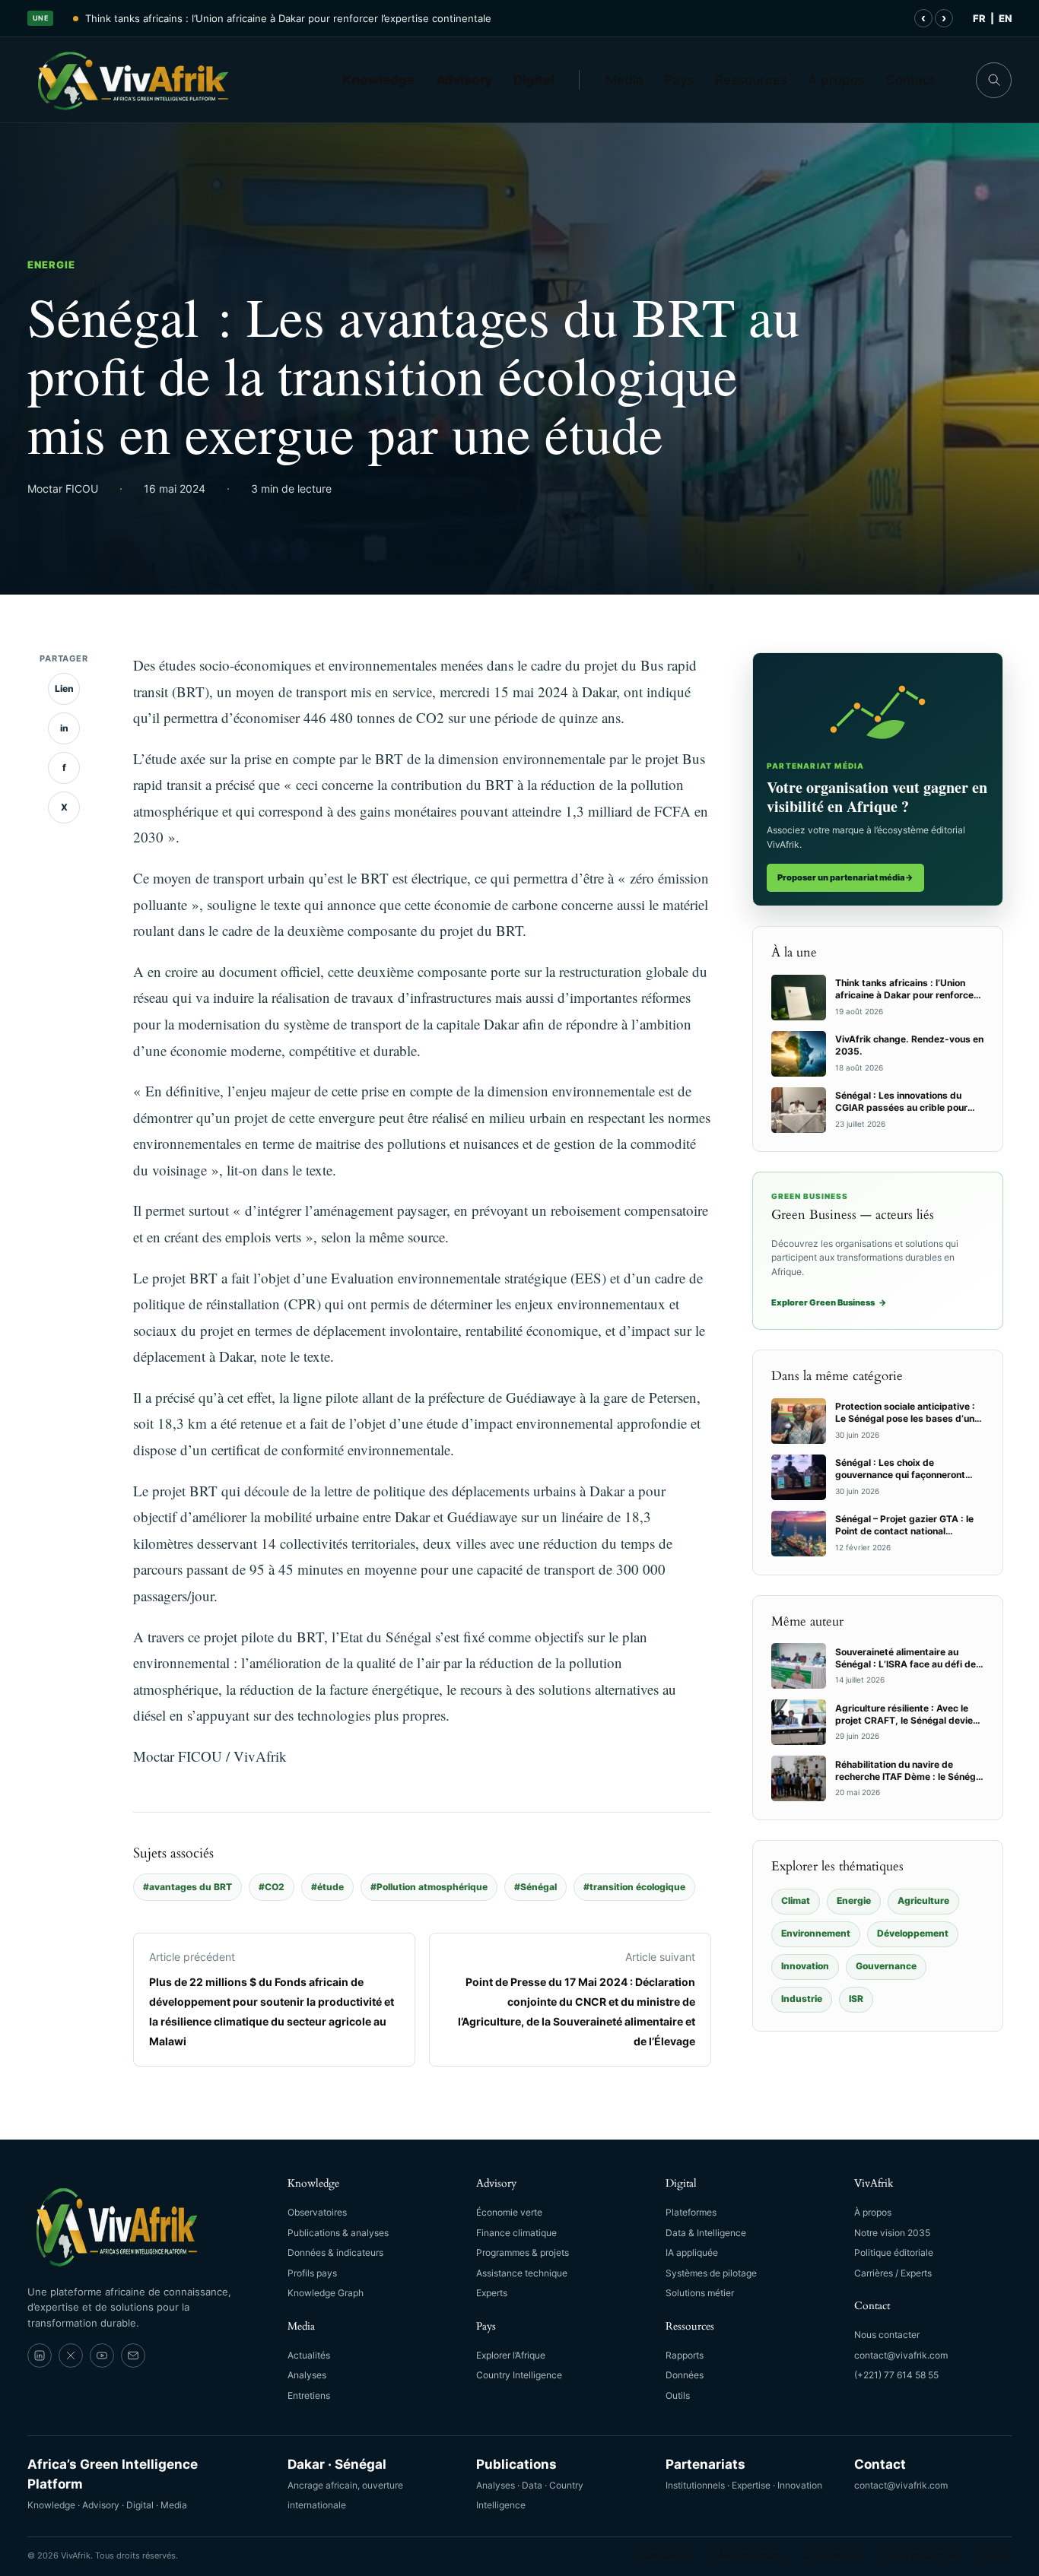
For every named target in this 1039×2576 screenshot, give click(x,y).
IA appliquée (692, 2252)
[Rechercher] (994, 80)
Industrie (802, 1999)
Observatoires (317, 2212)
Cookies (995, 2555)
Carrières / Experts (893, 2273)
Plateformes (691, 2212)
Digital (534, 80)
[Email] (133, 2356)
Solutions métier (700, 2293)
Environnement (816, 1933)
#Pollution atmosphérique (429, 1887)
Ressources (751, 80)
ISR (856, 1999)
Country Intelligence (519, 2375)
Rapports (685, 2355)
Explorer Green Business (829, 1302)
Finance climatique (516, 2233)
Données (685, 2375)
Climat (796, 1900)
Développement (913, 1933)
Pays (679, 80)
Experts (492, 2293)
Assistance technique (522, 2273)
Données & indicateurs (335, 2252)
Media (624, 80)
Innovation (805, 1966)
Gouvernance (886, 1966)
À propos (836, 80)
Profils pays (312, 2273)
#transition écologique (634, 1887)
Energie (51, 265)
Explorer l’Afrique (511, 2355)
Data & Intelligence (706, 2233)
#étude (327, 1887)
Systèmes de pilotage (711, 2273)
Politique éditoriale (894, 2252)
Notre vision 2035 (892, 2233)
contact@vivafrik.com (901, 2355)
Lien (64, 688)
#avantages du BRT (187, 1887)
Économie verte (509, 2212)
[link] (40, 2356)
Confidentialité (833, 2555)
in (64, 728)
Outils (678, 2395)
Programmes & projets (523, 2252)
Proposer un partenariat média (845, 877)
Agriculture (923, 1900)
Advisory (464, 80)
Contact (910, 80)
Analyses (307, 2375)
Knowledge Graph (326, 2293)
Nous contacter (887, 2335)
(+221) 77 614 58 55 (896, 2375)
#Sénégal (535, 1887)
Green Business (664, 2555)
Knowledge (378, 80)
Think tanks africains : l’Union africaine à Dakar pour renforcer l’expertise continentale (288, 18)
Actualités (309, 2355)
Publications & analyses (338, 2233)
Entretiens (309, 2395)
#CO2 (272, 1887)
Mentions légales (749, 2555)
